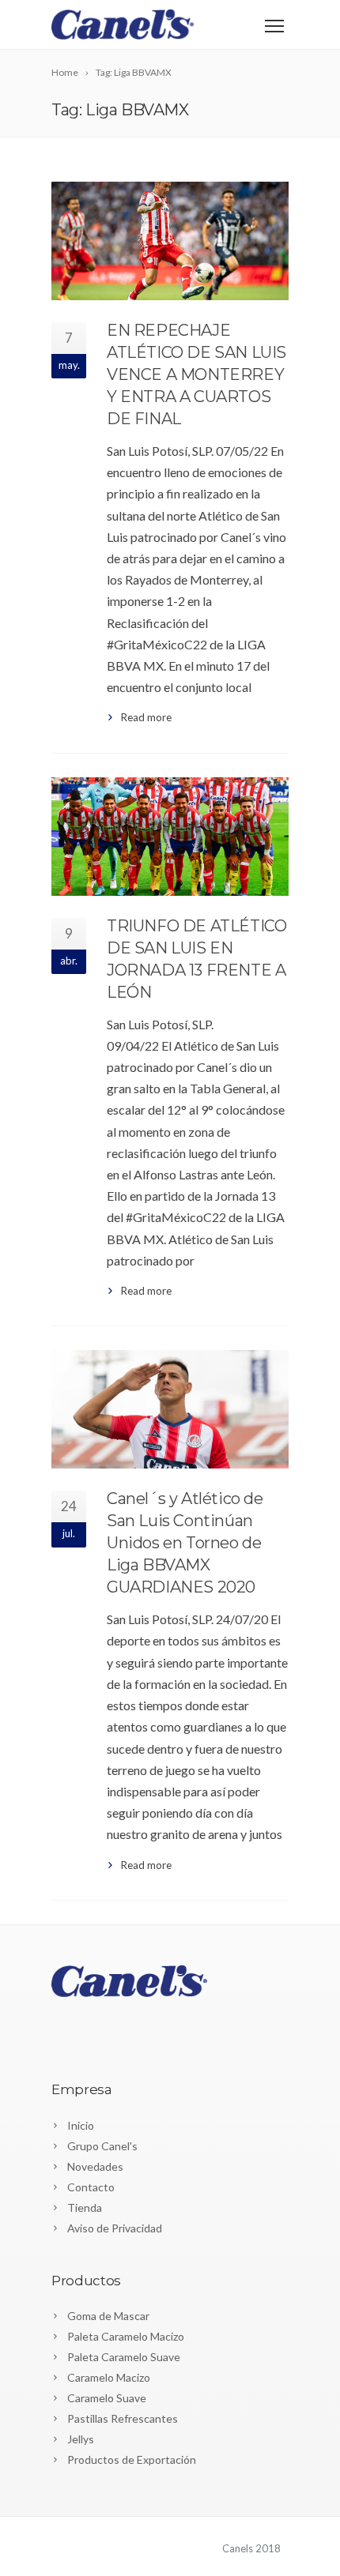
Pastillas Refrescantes (123, 2418)
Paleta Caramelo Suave (124, 2357)
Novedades (95, 2166)
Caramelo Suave (107, 2398)
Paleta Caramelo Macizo (126, 2336)
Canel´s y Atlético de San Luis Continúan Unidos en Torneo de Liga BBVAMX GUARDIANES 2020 (185, 1543)
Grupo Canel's (102, 2146)
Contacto (91, 2187)
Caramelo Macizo (109, 2377)
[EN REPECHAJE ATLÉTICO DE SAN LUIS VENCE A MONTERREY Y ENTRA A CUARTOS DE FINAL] (170, 241)
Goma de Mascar (108, 2316)
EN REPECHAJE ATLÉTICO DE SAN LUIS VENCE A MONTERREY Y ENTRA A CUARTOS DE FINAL (196, 374)
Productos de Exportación (132, 2459)
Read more (146, 717)
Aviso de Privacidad (115, 2228)
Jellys (81, 2439)
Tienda (85, 2207)
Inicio (81, 2125)
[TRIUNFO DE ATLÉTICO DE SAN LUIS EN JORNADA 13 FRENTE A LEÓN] (170, 837)
